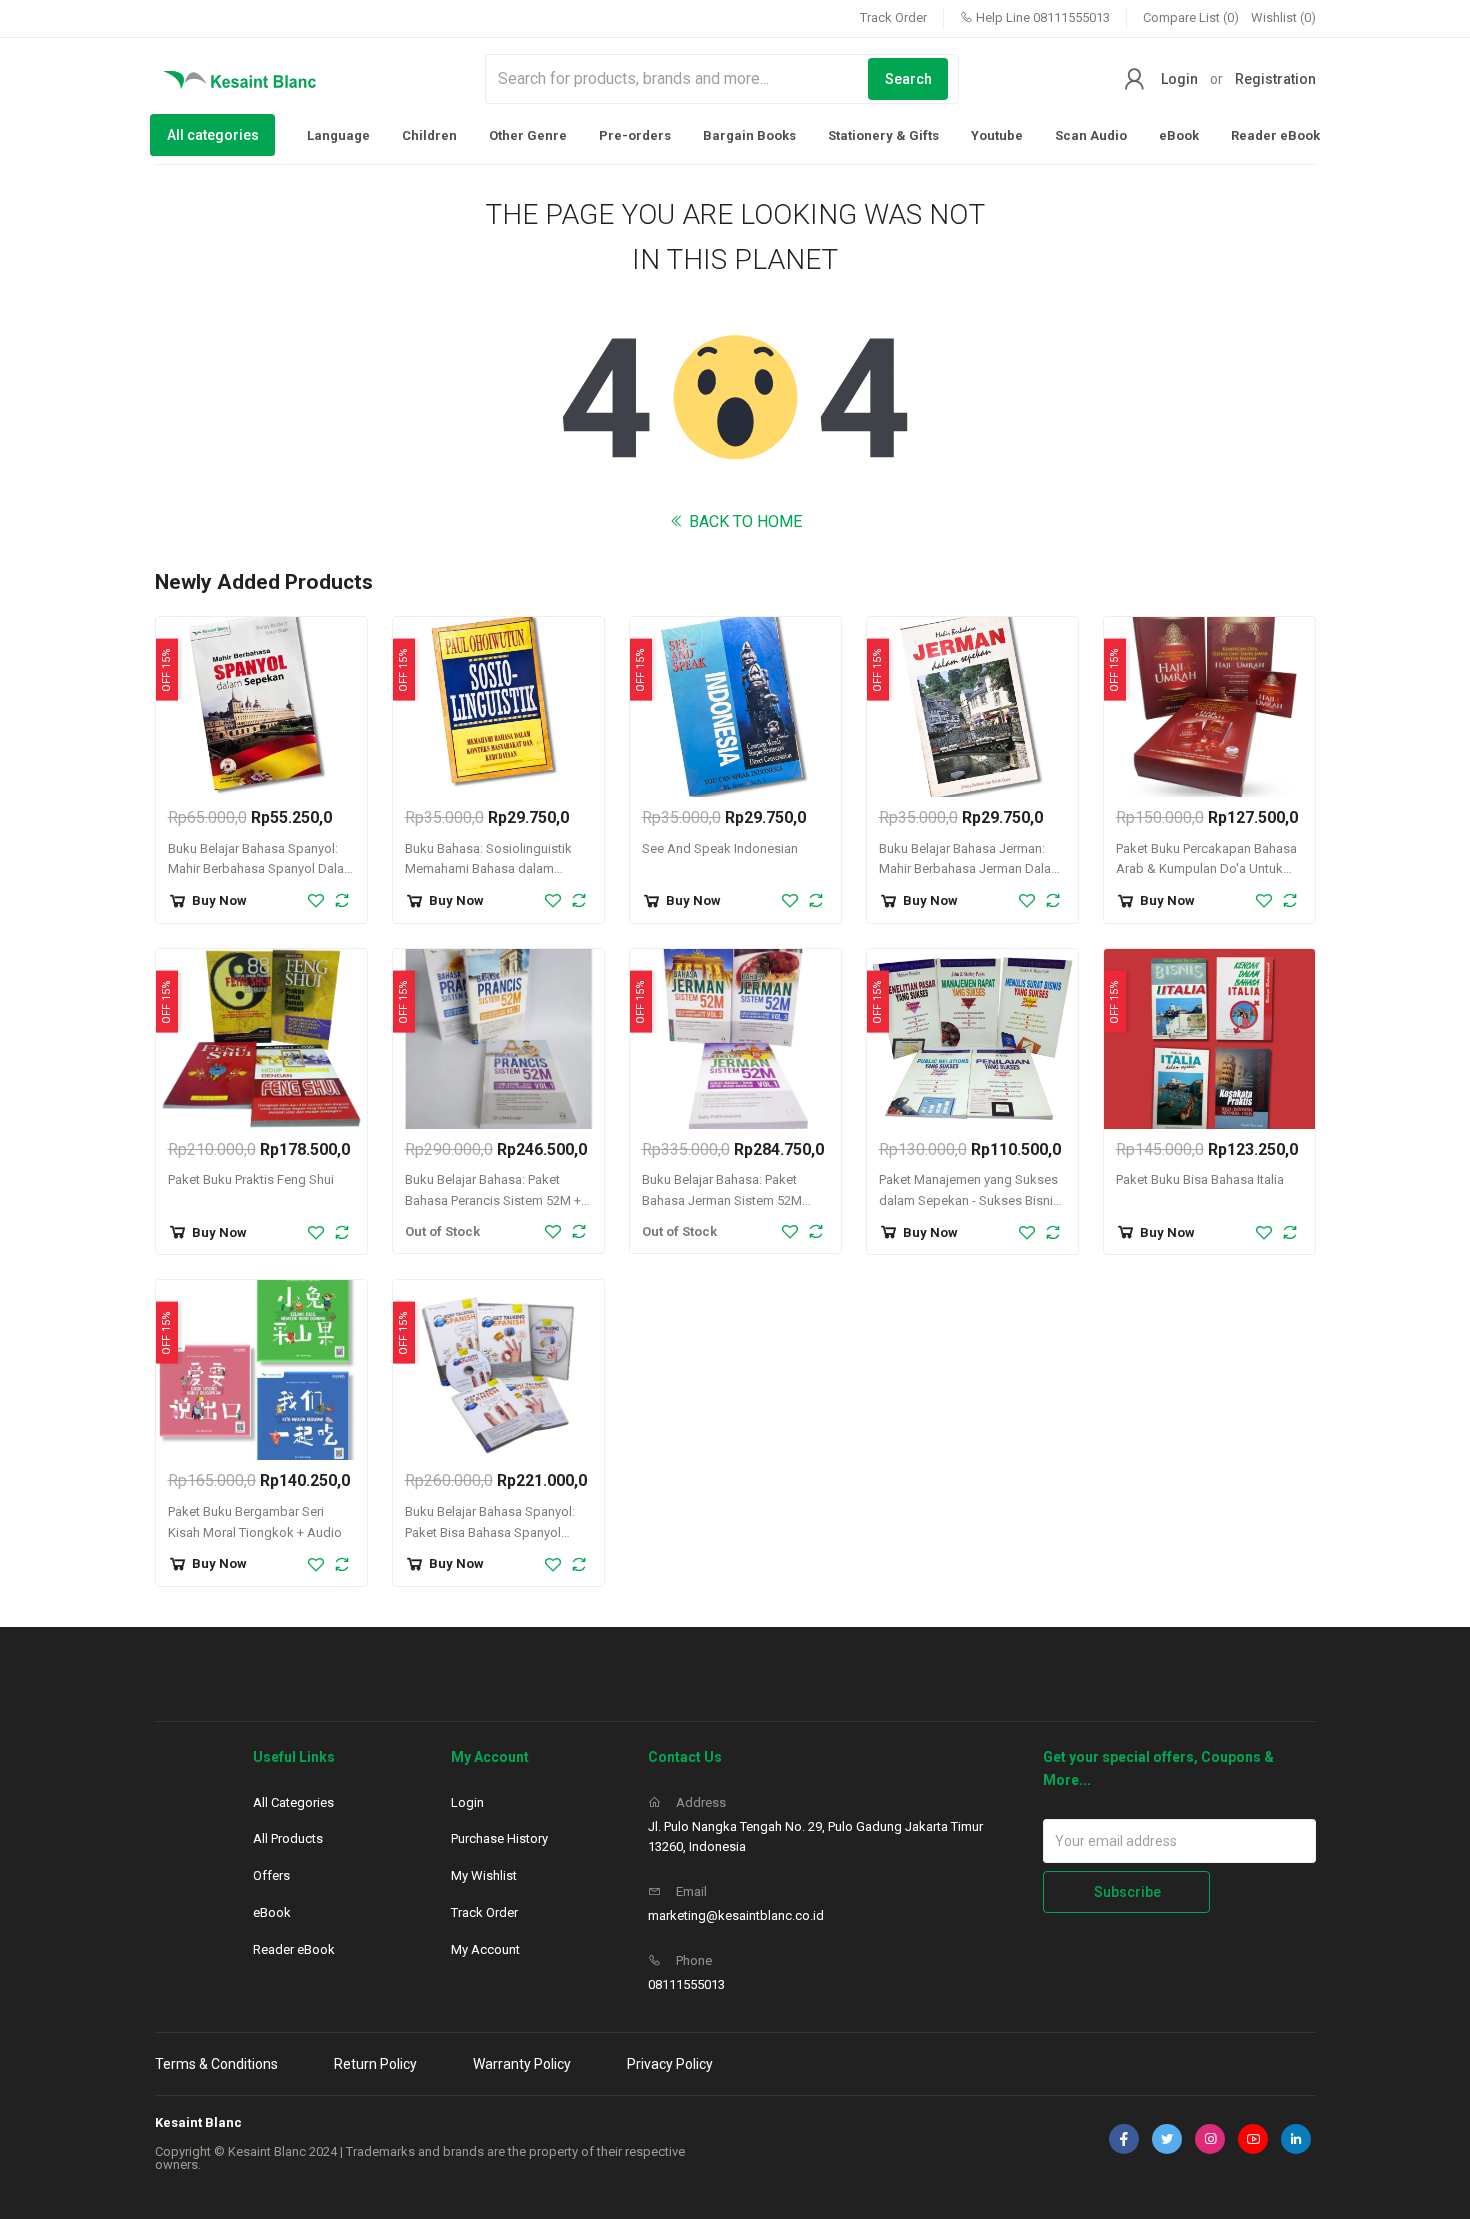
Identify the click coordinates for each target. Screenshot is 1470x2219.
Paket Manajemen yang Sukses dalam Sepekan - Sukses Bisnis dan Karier (969, 1200)
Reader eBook (1275, 135)
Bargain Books (749, 135)
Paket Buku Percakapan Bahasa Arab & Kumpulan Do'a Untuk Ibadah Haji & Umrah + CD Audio (1209, 869)
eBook (1179, 135)
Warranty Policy (522, 2064)
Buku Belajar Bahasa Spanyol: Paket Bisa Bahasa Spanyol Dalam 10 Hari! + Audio (490, 1532)
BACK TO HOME (743, 521)
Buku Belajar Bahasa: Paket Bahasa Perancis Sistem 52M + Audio (493, 1200)
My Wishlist (484, 1875)
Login (1179, 79)
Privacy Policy (670, 2064)
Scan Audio (1091, 135)
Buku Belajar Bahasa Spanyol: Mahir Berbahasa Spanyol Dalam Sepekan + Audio (261, 869)
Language (338, 135)
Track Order (893, 17)
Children (429, 135)
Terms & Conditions (216, 2064)
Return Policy (375, 2064)
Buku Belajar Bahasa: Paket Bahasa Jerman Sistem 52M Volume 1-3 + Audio (722, 1200)
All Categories (293, 1802)
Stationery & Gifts (883, 135)
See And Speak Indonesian (720, 848)
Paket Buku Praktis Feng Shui (251, 1179)
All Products (288, 1838)
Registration (1275, 79)
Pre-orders (635, 135)
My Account (485, 1949)
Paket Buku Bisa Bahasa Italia (1200, 1179)
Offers (271, 1875)
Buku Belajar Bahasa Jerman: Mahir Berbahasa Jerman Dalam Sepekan (970, 869)
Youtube (997, 135)
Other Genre (528, 135)
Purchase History (499, 1838)
